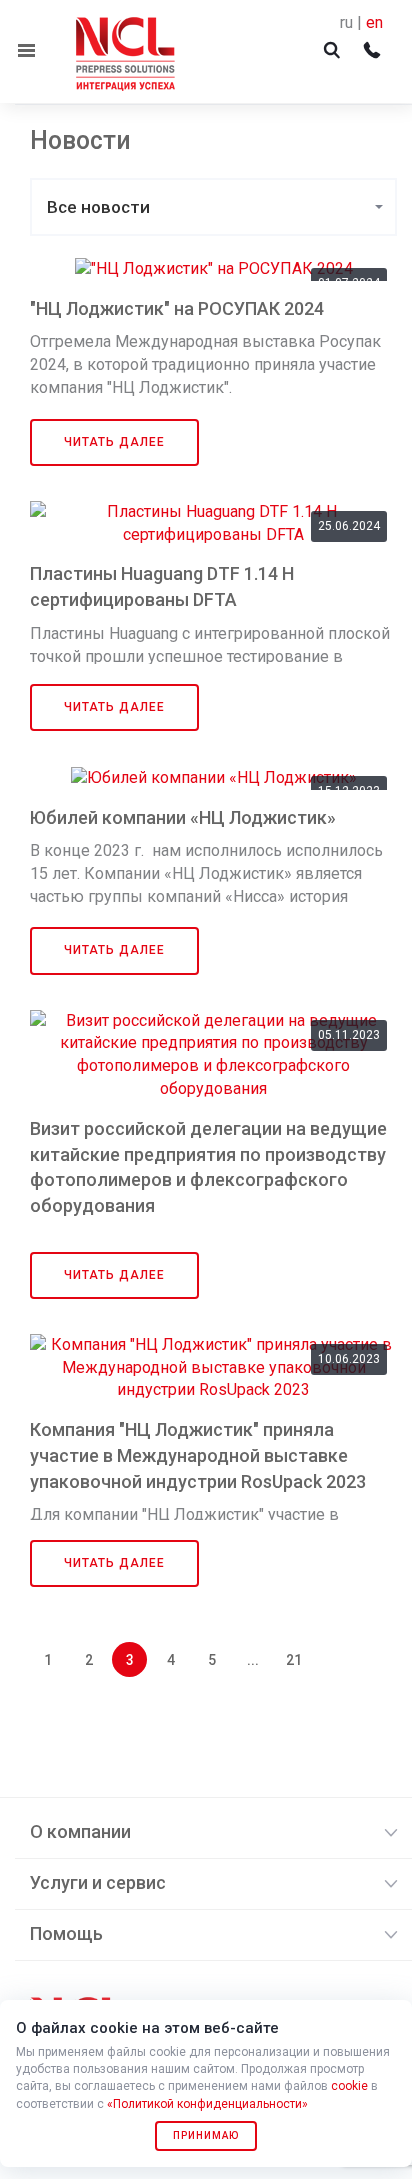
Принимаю (206, 2135)
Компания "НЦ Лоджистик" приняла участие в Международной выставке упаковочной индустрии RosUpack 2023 (198, 1455)
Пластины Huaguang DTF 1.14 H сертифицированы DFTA (162, 586)
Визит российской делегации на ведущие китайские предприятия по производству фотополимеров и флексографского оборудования (208, 1167)
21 (294, 1660)
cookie (349, 2086)
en (374, 22)
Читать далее (114, 442)
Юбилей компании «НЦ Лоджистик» (183, 817)
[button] (213, 207)
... (253, 1660)
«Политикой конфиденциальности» (207, 2104)
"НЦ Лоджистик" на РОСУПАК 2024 (177, 308)
